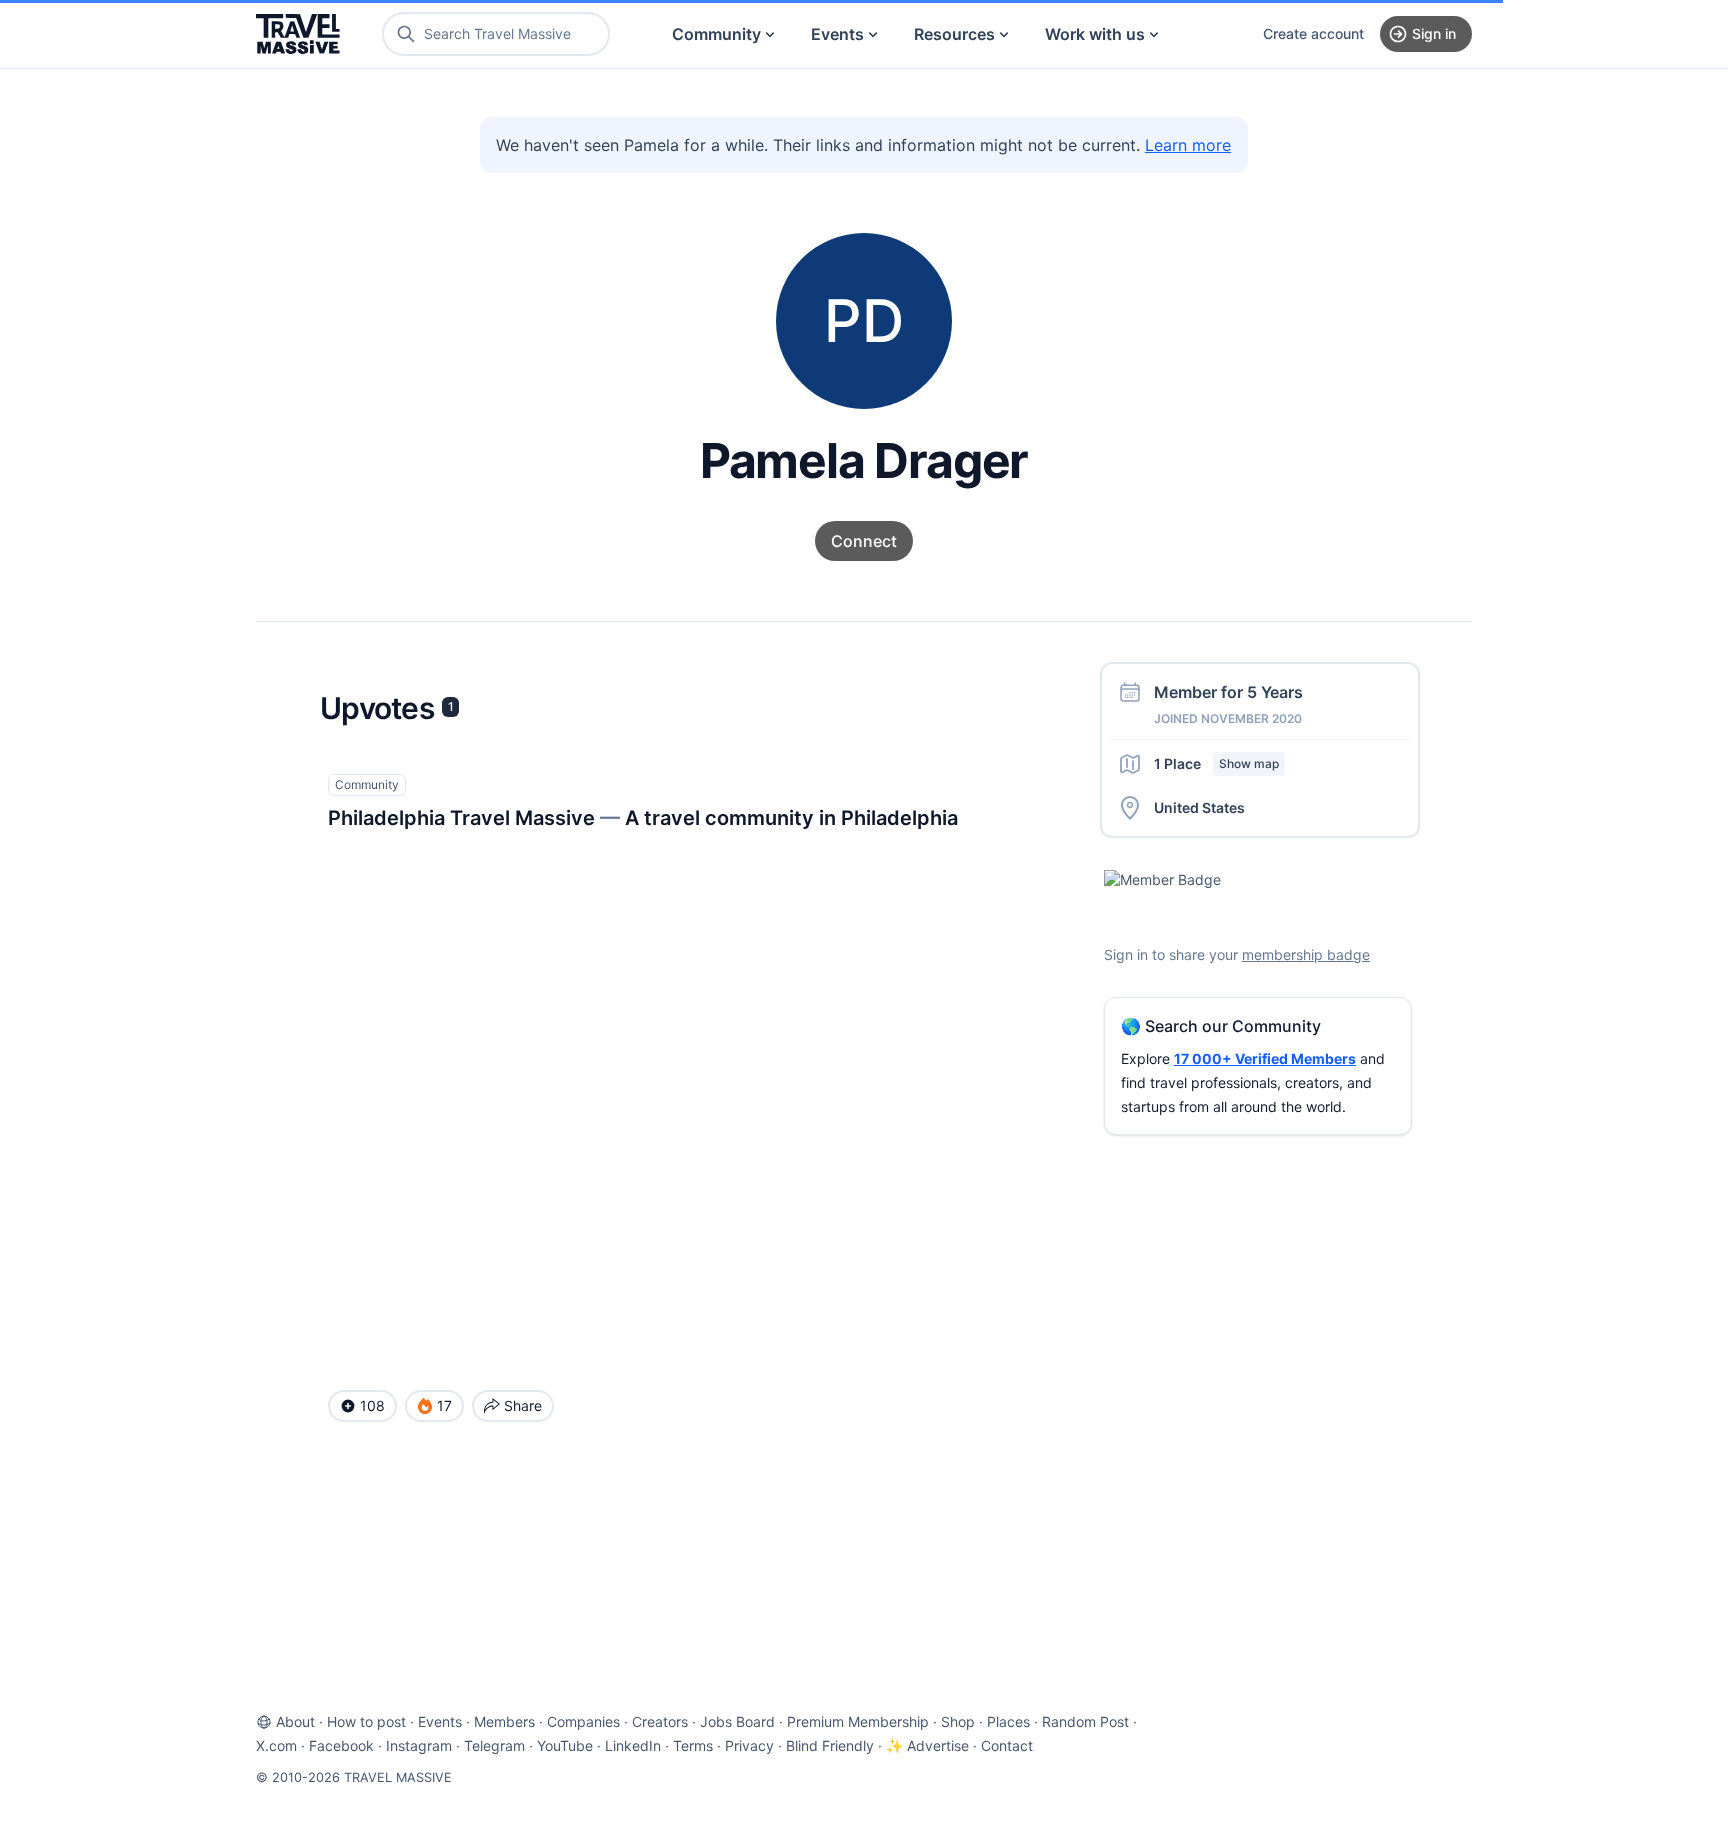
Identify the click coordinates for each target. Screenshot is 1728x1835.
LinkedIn (633, 1745)
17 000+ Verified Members (1265, 1058)
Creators (660, 1721)
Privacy (749, 1745)
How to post (366, 1721)
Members (504, 1721)
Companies (583, 1721)
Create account (1313, 33)
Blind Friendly (830, 1745)
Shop (958, 1721)
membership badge (1306, 954)
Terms (693, 1745)
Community (716, 34)
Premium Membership (858, 1721)
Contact (1007, 1745)
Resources (954, 34)
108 (372, 1405)
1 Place (1216, 763)
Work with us (1095, 34)
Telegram (494, 1745)
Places (1008, 1721)
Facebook (341, 1745)
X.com (276, 1745)
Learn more (1188, 145)
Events (837, 34)
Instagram (419, 1745)
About (295, 1721)
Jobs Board (737, 1721)
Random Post (1085, 1721)
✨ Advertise (927, 1745)
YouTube (565, 1745)
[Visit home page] (298, 34)
